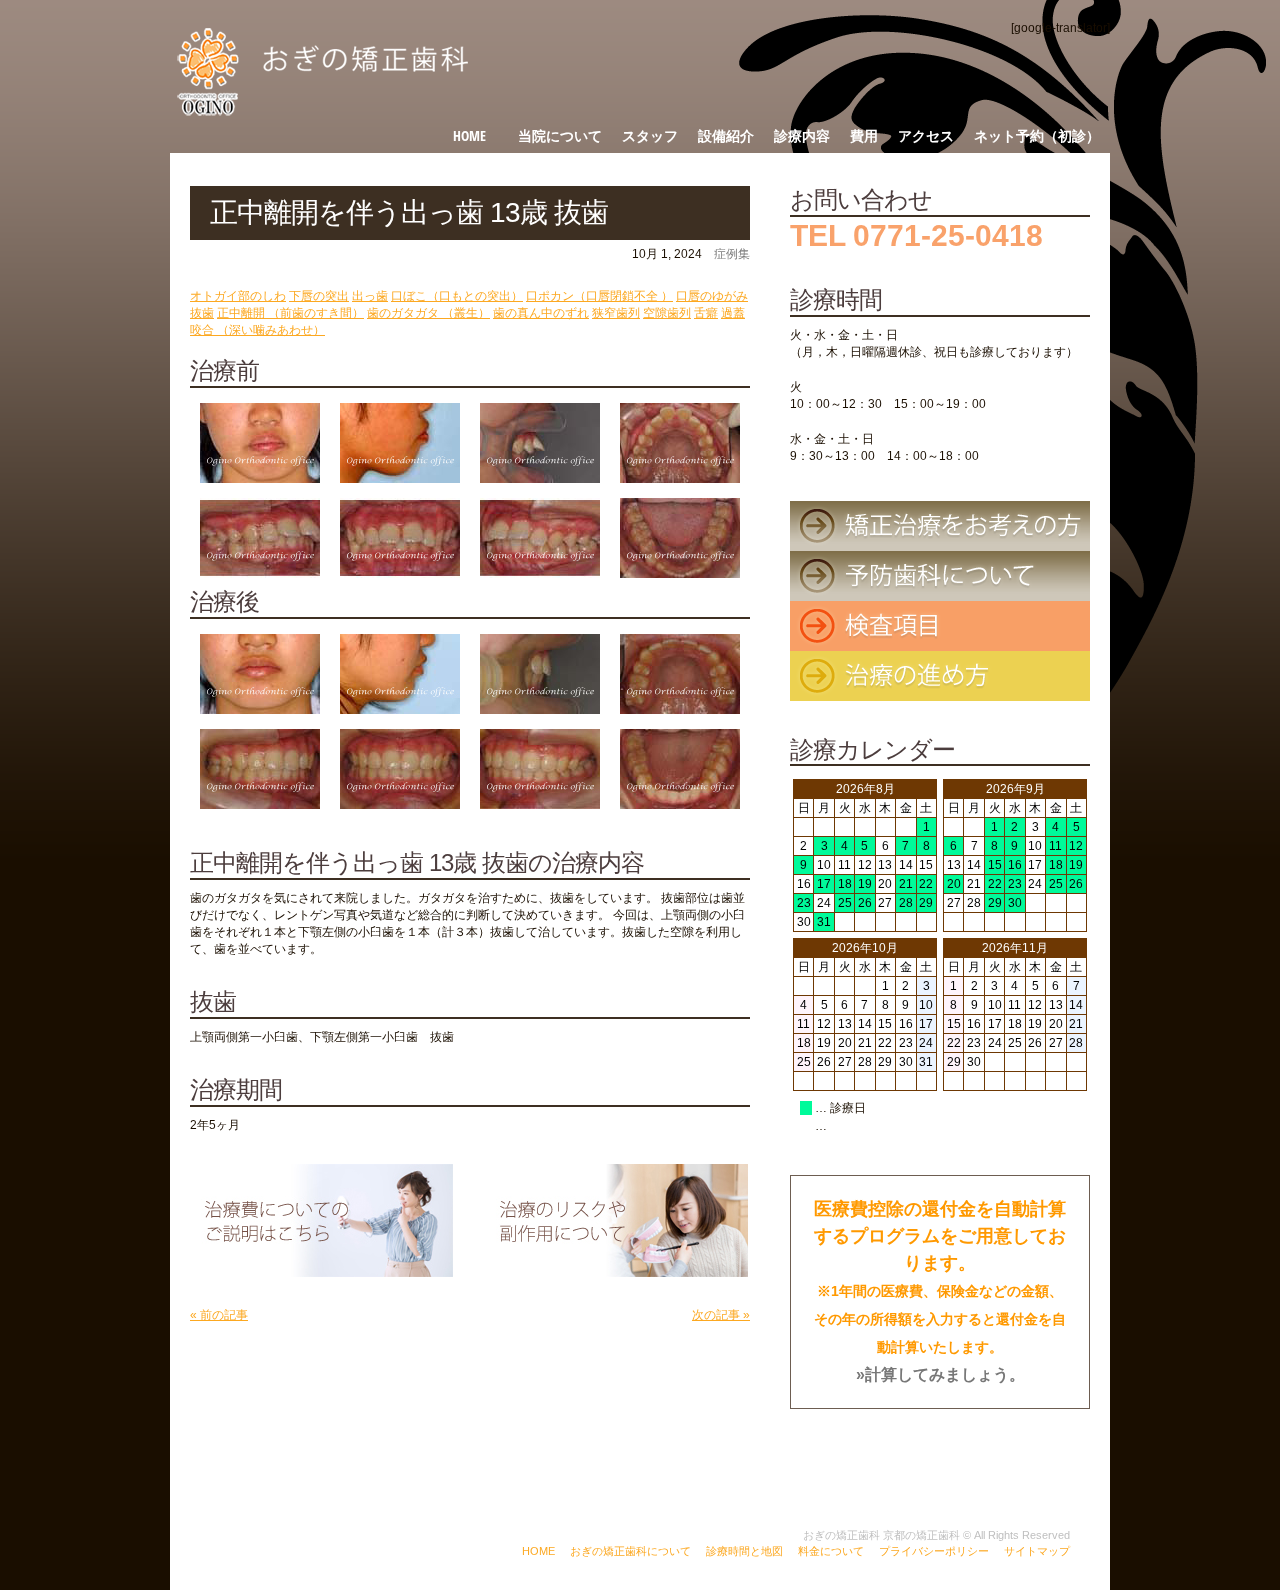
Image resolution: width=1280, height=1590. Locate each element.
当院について (560, 135)
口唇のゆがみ (712, 296)
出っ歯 (370, 296)
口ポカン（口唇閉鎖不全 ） (599, 296)
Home (469, 135)
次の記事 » (721, 1315)
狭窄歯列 (616, 313)
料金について (831, 1551)
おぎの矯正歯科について (630, 1551)
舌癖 (706, 313)
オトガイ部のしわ (238, 296)
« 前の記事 (219, 1315)
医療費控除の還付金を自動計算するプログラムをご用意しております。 (940, 1291)
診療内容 (802, 135)
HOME (538, 1551)
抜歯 (202, 313)
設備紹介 (726, 135)
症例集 (732, 254)
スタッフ (650, 135)
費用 (864, 135)
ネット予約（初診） (1037, 135)
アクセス (926, 135)
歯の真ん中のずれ (541, 313)
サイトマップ (1037, 1551)
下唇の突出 (319, 296)
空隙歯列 (667, 313)
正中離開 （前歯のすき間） (290, 313)
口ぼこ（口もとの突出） (457, 296)
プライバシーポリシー (934, 1551)
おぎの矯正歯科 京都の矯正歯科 (881, 1535)
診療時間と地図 (744, 1551)
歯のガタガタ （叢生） (428, 313)
